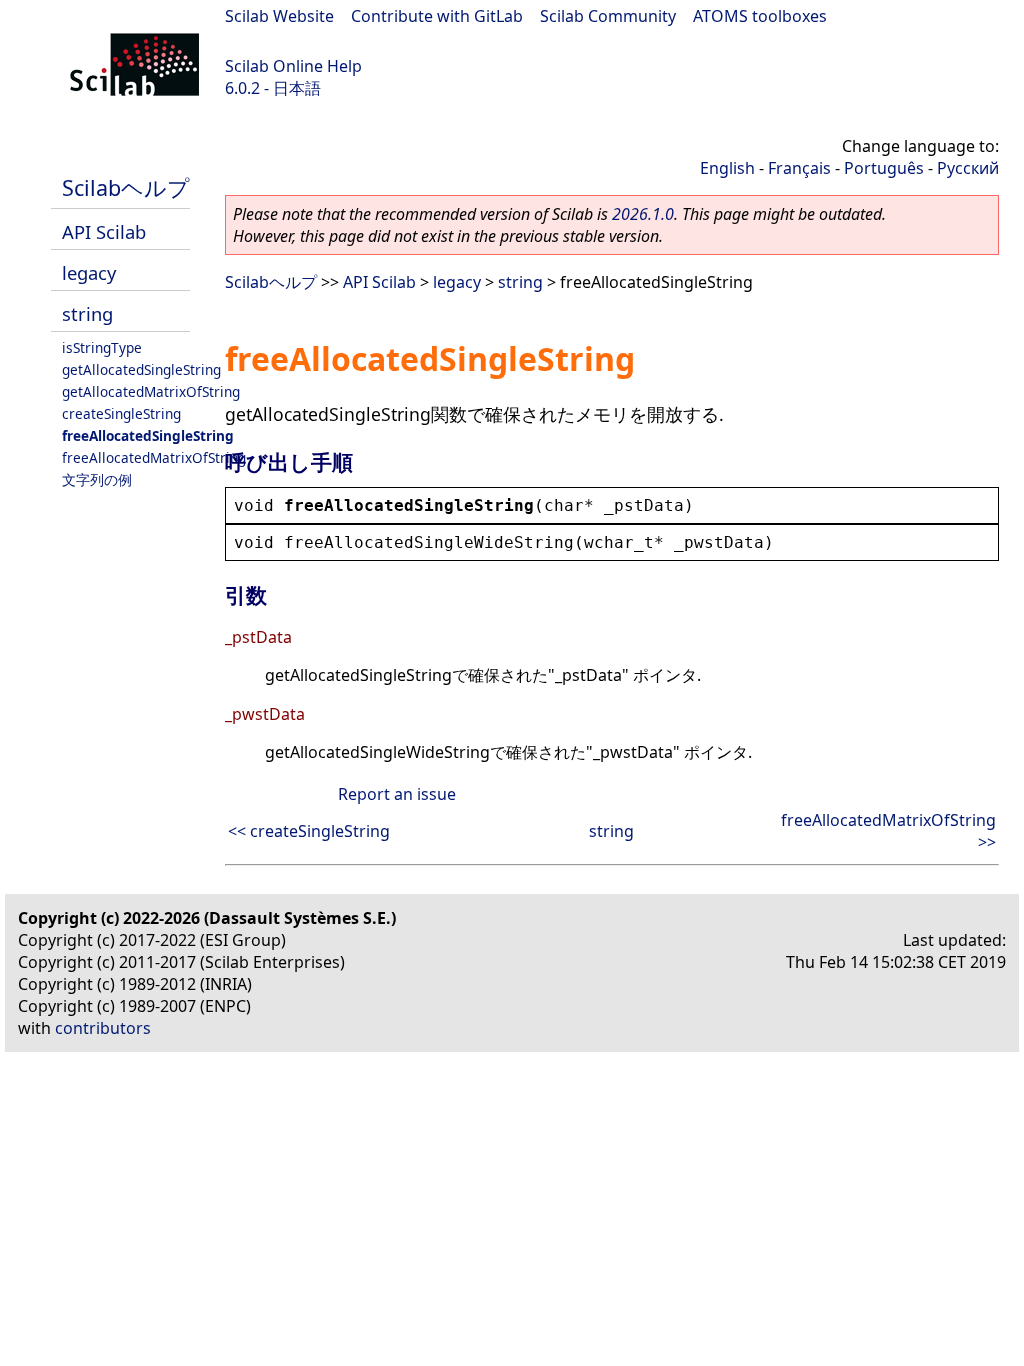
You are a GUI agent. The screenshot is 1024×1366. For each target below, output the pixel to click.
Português (884, 168)
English (727, 168)
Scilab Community (608, 16)
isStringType (102, 347)
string (87, 313)
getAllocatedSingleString (141, 369)
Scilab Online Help (293, 66)
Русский (968, 168)
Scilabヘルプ (126, 187)
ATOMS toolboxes (760, 16)
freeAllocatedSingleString (148, 435)
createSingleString (121, 413)
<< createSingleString (309, 831)
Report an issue (397, 794)
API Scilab (104, 231)
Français (799, 168)
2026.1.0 (643, 214)
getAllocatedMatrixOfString (151, 391)
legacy (89, 272)
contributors (103, 1028)
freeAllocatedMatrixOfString (154, 457)
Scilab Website (279, 16)
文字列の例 (97, 479)
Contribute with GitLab (437, 16)
